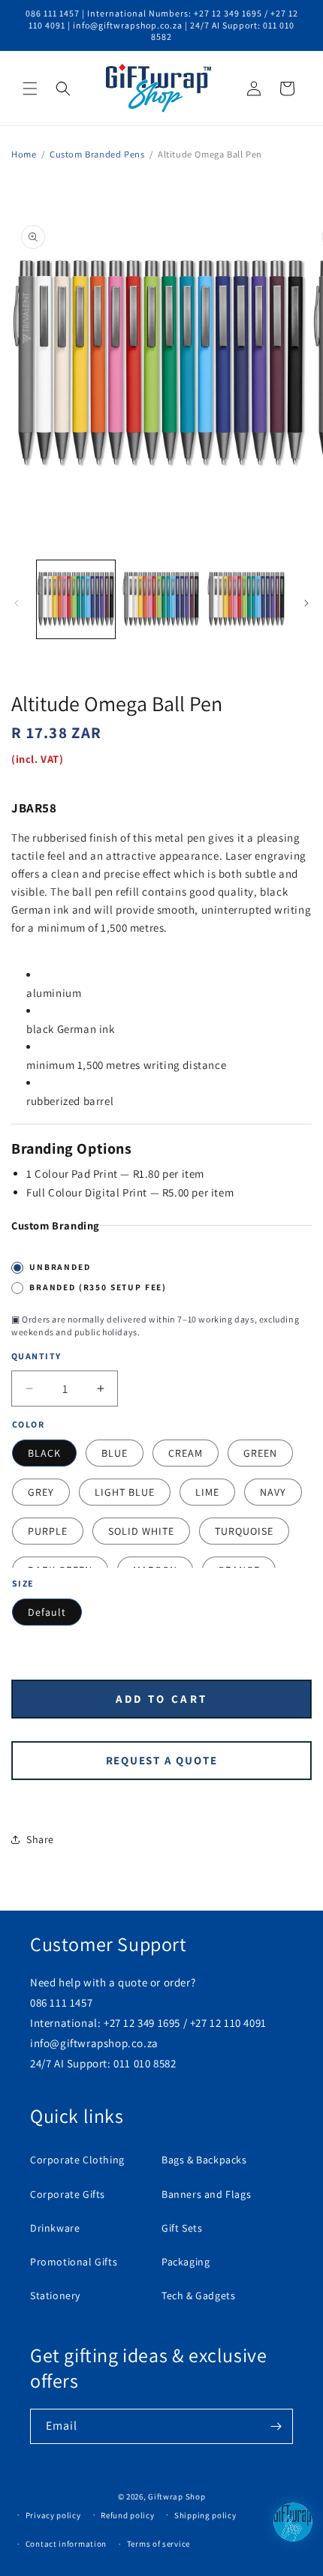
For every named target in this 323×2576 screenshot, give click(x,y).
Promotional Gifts (74, 2262)
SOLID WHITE (141, 1531)
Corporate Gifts (68, 2194)
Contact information (66, 2544)
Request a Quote (162, 1760)
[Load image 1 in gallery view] (76, 599)
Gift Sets (182, 2228)
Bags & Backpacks (204, 2160)
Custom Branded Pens (97, 154)
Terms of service (158, 2544)
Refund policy (127, 2515)
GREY (41, 1492)
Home (24, 154)
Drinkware (55, 2228)
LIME (207, 1492)
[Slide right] (306, 603)
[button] (30, 89)
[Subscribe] (276, 2426)
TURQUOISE (244, 1531)
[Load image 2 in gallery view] (161, 599)
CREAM (186, 1453)
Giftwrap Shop (177, 2496)
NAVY (273, 1492)
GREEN (260, 1453)
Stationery (55, 2295)
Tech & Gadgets (198, 2295)
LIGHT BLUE (125, 1492)
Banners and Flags (206, 2194)
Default (47, 1612)
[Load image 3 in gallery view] (246, 599)
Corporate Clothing (77, 2160)
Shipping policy (205, 2515)
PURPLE (48, 1531)
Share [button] (40, 1839)
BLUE (115, 1453)
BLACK (44, 1453)
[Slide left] (17, 603)
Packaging (186, 2262)
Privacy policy (53, 2515)
